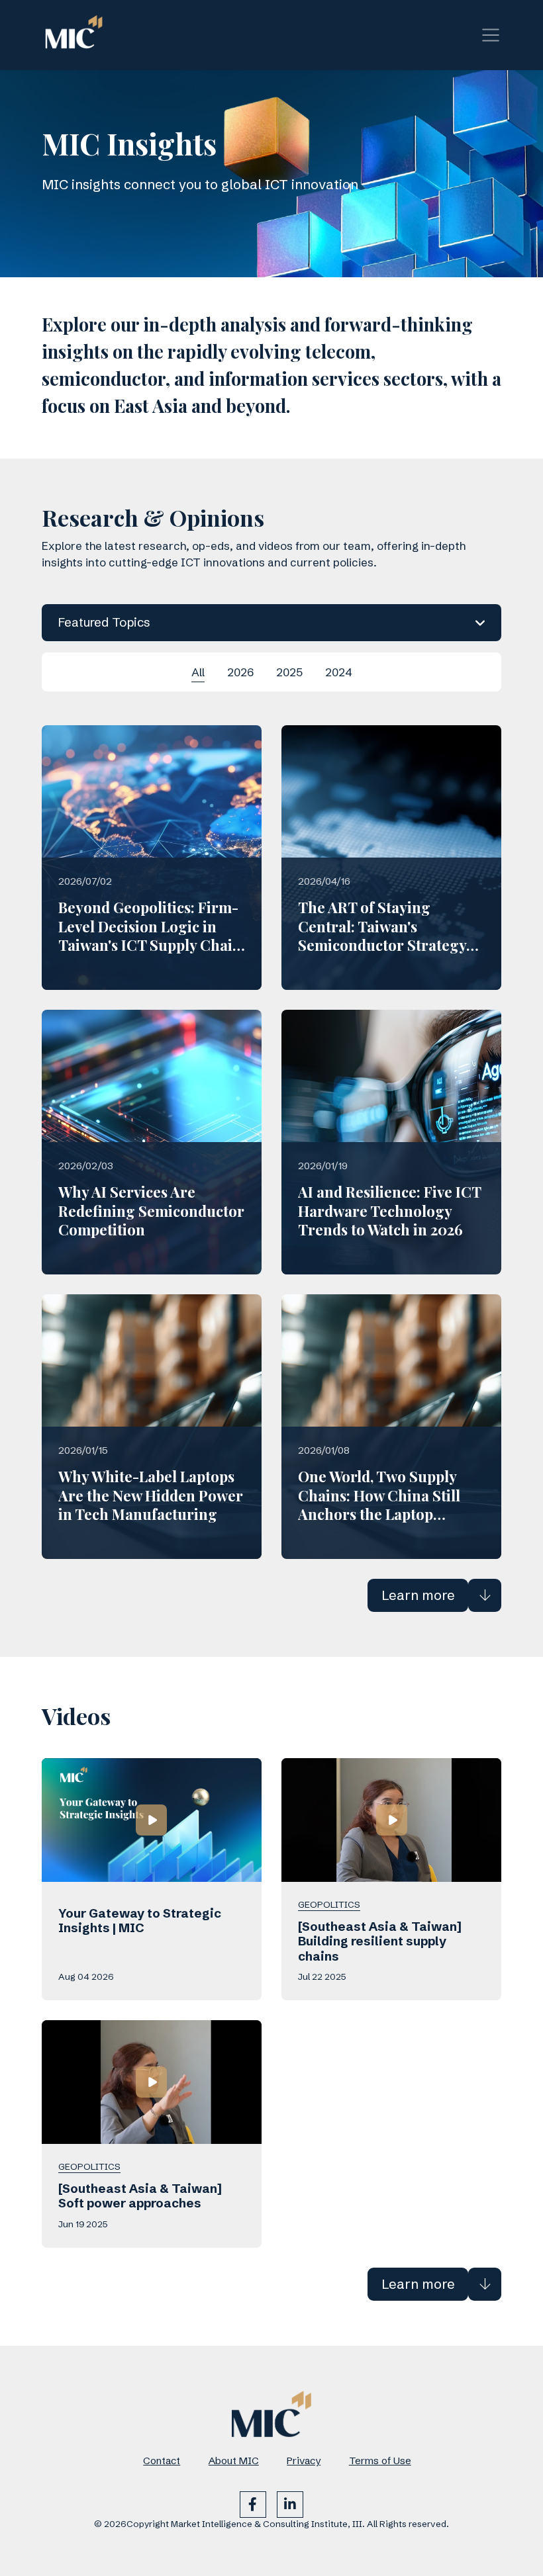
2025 (289, 672)
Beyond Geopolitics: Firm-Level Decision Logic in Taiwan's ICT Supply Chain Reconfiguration (150, 936)
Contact (162, 2461)
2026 (240, 672)
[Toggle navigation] (491, 35)
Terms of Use (380, 2461)
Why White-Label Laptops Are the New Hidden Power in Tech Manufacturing (151, 1495)
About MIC (234, 2461)
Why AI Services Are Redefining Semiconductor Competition (151, 1211)
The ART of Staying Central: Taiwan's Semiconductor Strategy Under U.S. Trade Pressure (389, 936)
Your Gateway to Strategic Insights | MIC (140, 1921)
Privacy (304, 2461)
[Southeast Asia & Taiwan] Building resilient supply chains (380, 1941)
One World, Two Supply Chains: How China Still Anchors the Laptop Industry (379, 1505)
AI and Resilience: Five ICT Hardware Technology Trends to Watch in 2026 (389, 1211)
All (198, 672)
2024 (338, 672)
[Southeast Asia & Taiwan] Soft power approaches (140, 2196)
